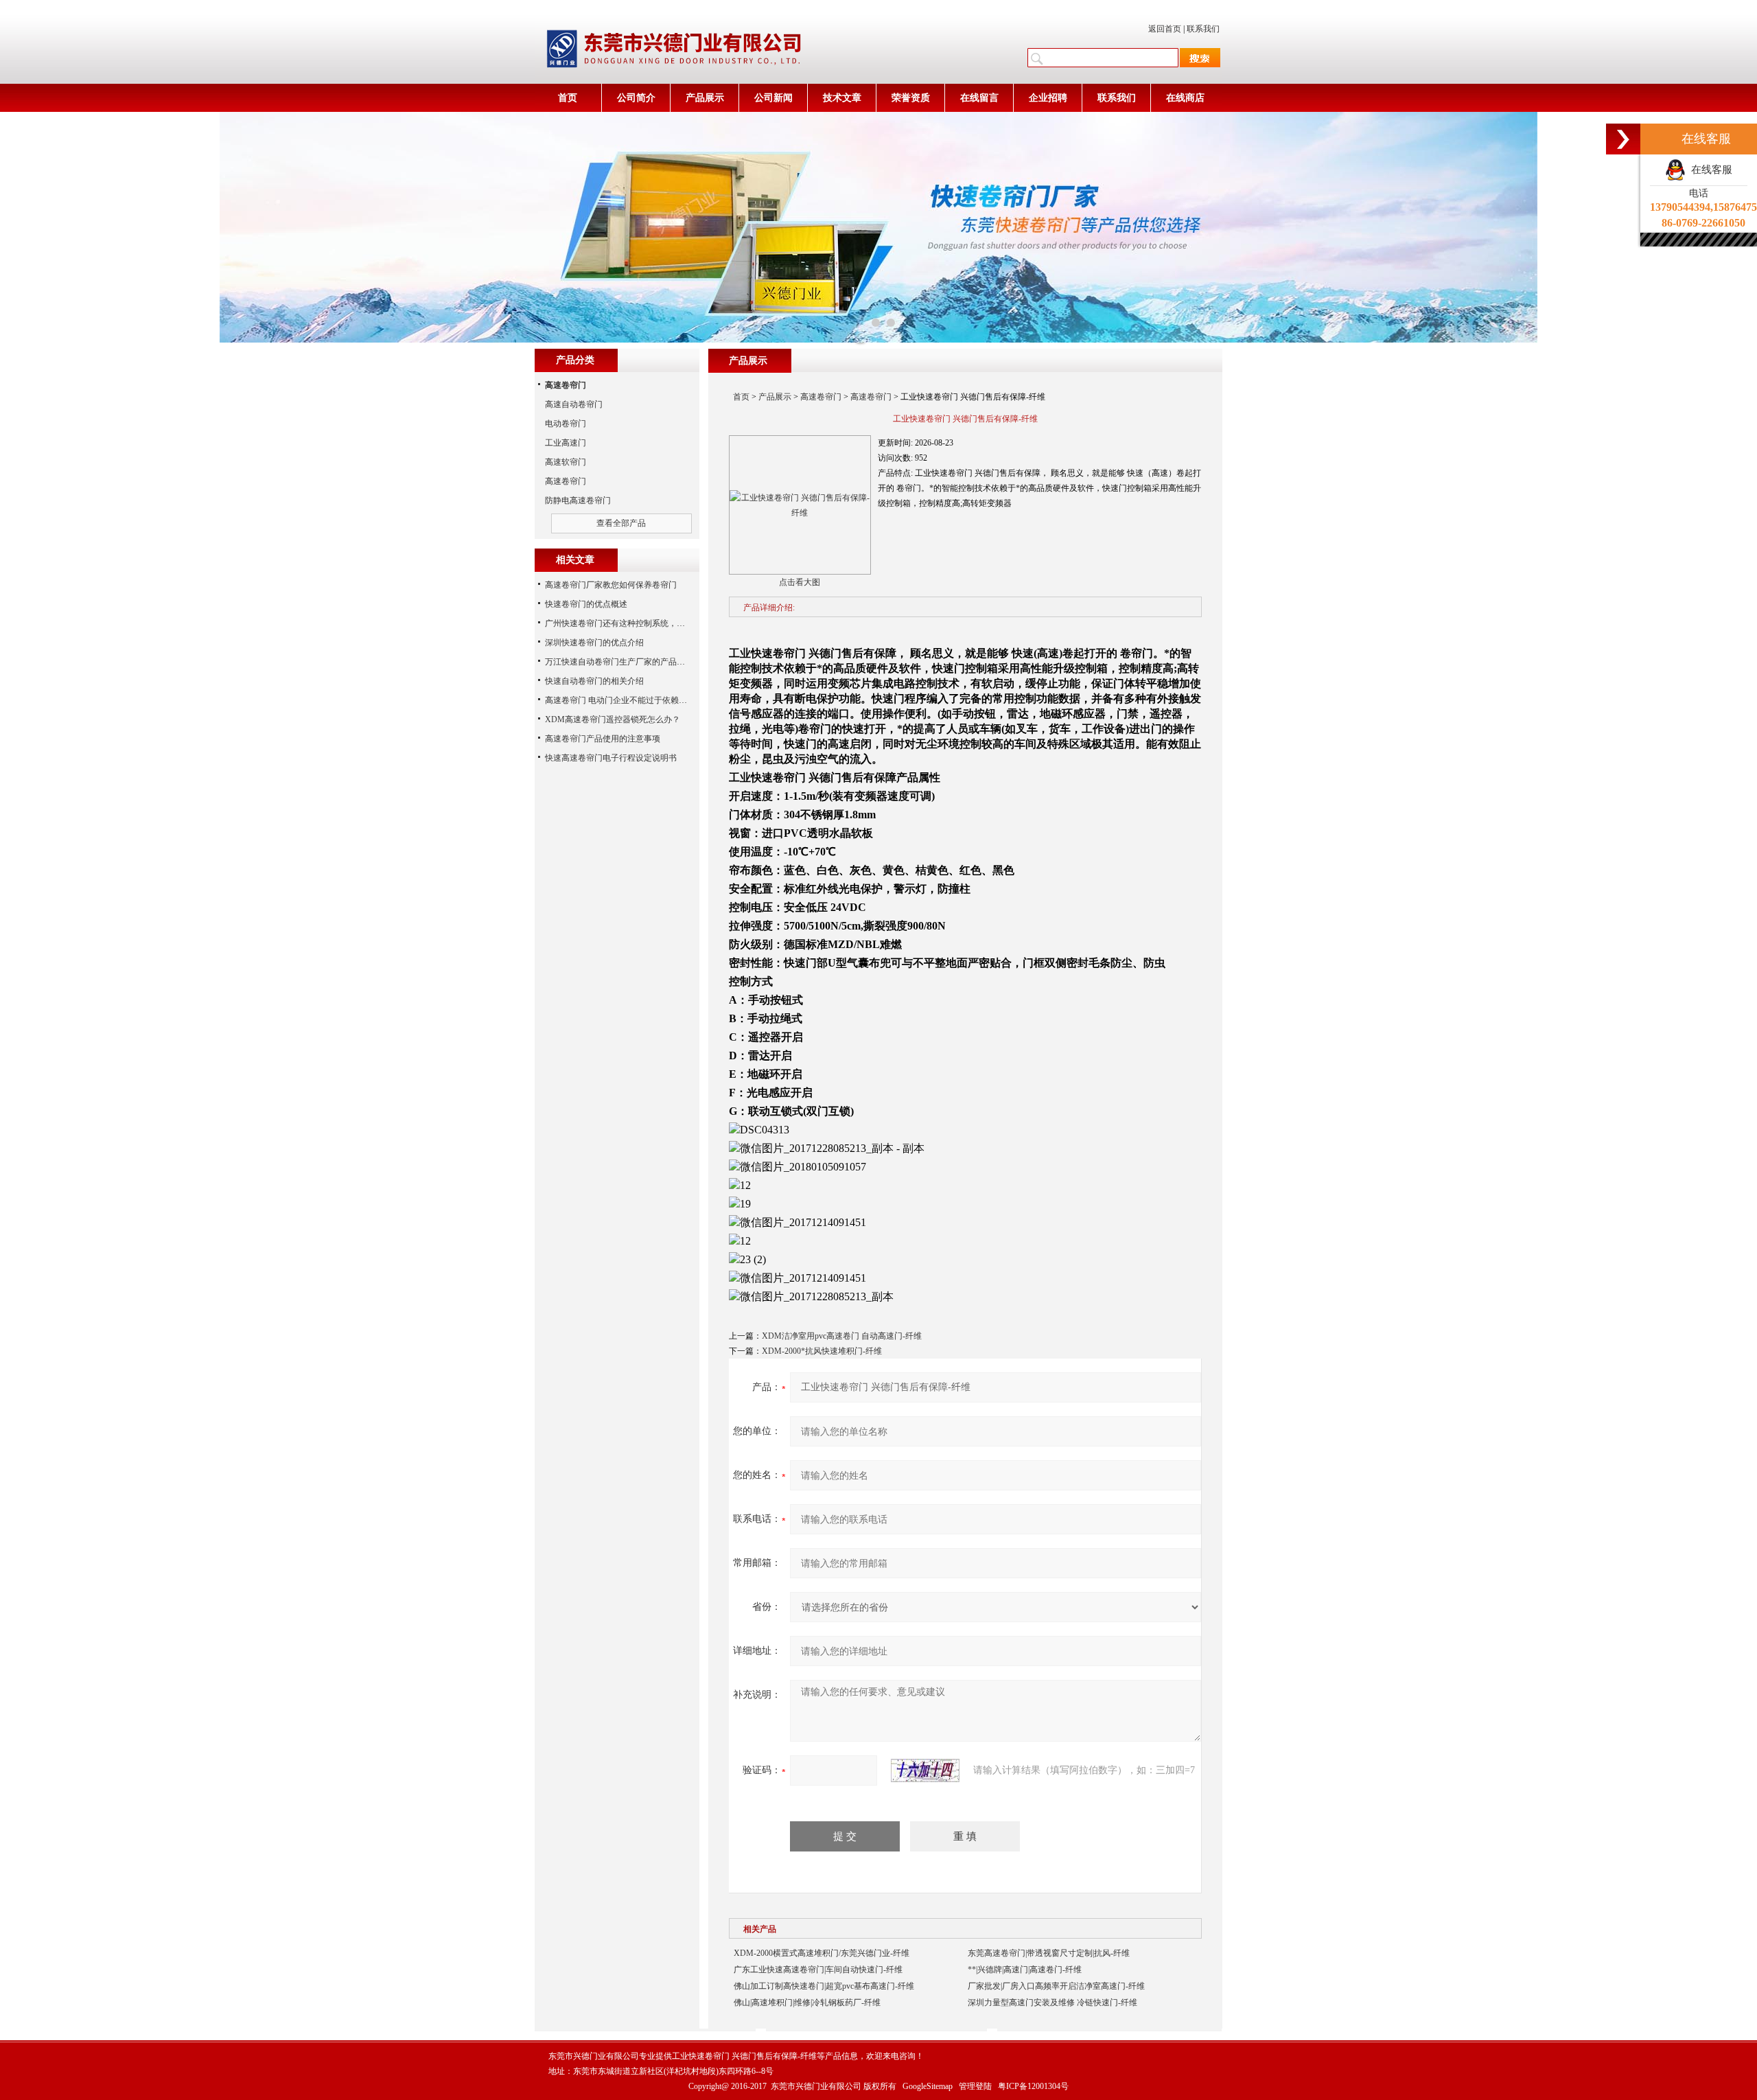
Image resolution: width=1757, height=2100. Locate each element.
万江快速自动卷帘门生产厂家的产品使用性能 (627, 662)
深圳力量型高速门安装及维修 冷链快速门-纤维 (1052, 2003)
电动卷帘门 (566, 424)
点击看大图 (800, 582)
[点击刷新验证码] (925, 1770)
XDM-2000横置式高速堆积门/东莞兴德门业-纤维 (822, 1953)
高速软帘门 (566, 462)
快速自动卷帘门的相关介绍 (594, 681)
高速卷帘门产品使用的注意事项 (603, 739)
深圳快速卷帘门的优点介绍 (594, 643)
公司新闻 (773, 98)
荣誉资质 (911, 98)
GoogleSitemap (928, 2086)
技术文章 (842, 98)
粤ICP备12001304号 (1033, 2086)
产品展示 (705, 98)
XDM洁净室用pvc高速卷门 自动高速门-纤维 (842, 1336)
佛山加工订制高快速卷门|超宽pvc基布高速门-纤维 (824, 1986)
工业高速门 (566, 443)
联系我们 (1203, 29)
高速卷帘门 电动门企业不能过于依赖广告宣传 (628, 700)
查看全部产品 (621, 523)
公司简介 (636, 98)
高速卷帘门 (821, 397)
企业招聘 (1048, 98)
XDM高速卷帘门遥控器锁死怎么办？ (613, 719)
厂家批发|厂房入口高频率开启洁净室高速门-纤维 (1056, 1986)
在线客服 (1709, 170)
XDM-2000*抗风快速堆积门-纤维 (822, 1351)
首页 (568, 98)
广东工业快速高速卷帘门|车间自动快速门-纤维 (818, 1970)
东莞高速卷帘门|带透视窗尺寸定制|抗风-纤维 (1049, 1953)
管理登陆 (975, 2086)
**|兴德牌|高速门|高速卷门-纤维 (1025, 1970)
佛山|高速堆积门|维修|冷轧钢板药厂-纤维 (807, 2003)
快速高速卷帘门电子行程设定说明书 (611, 758)
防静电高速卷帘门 (578, 500)
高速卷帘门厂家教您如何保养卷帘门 (611, 585)
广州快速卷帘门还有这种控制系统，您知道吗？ (631, 623)
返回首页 (1165, 29)
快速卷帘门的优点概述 (586, 604)
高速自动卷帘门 (574, 404)
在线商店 (1185, 98)
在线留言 (979, 98)
